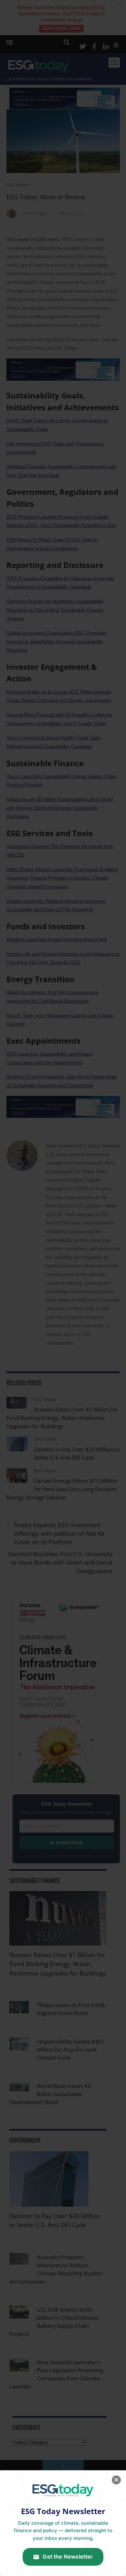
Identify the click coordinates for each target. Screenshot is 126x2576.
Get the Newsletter (68, 2557)
